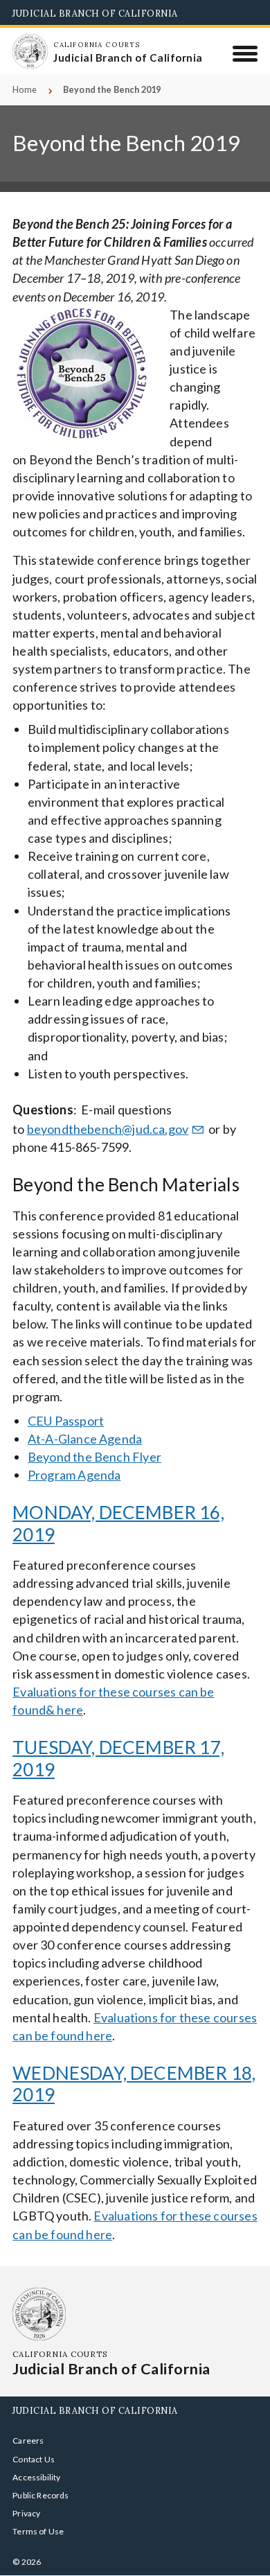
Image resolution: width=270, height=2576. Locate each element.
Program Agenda (74, 1475)
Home (25, 90)
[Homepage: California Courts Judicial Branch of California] (30, 51)
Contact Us (34, 2459)
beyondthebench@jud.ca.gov (108, 1129)
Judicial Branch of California (95, 13)
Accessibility (36, 2477)
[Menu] (245, 53)
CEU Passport (66, 1421)
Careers (28, 2441)
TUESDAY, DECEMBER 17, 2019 (118, 1758)
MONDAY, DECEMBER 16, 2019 (118, 1523)
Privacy (26, 2513)
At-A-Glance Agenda (85, 1439)
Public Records (41, 2495)
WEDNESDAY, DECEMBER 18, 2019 (134, 2084)
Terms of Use (38, 2531)
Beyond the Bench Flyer (94, 1457)
